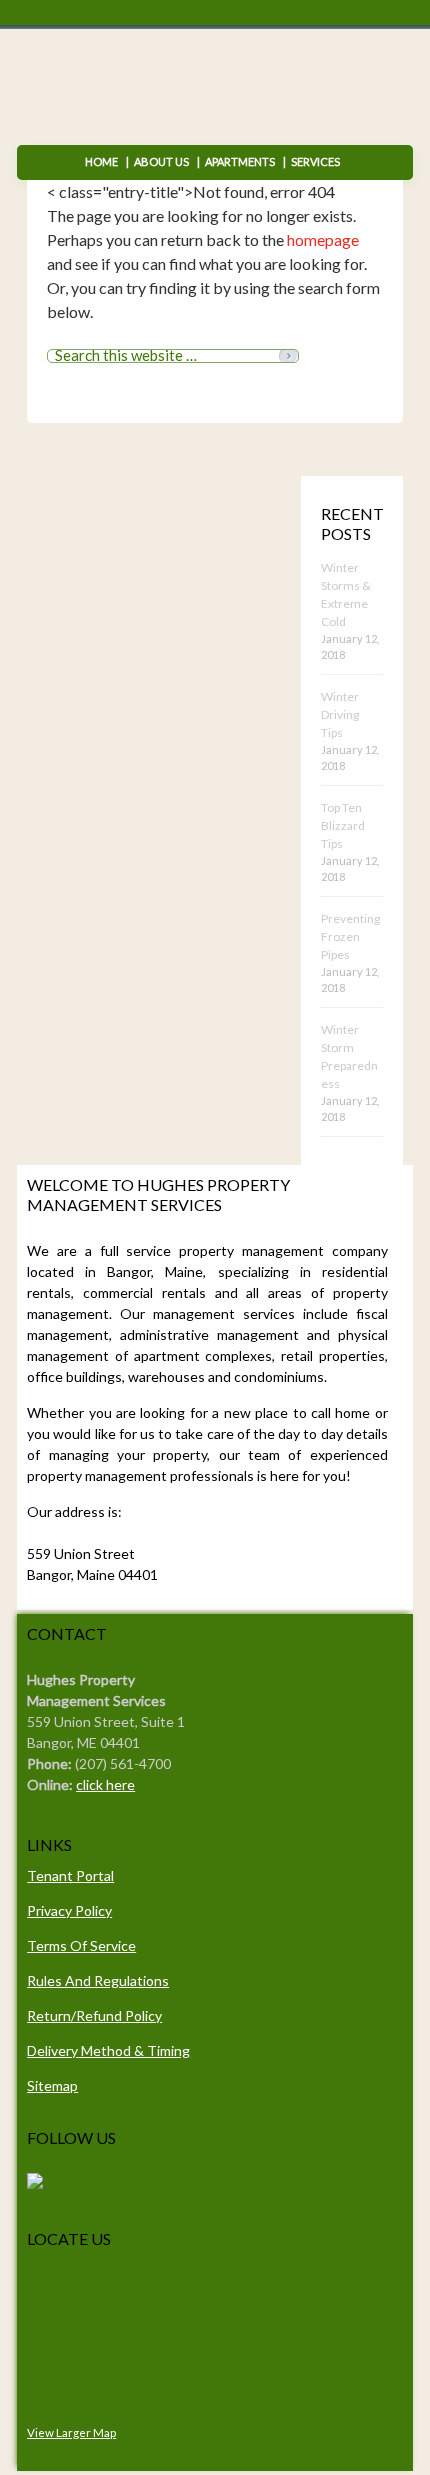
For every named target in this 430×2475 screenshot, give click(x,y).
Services (311, 161)
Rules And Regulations (98, 1980)
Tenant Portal (70, 1875)
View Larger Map (71, 2432)
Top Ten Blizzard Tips (343, 825)
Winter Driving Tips (340, 714)
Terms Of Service (81, 1945)
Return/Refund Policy (94, 2015)
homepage (323, 239)
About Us (161, 161)
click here (105, 1784)
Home (101, 161)
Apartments (240, 161)
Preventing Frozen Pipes (350, 936)
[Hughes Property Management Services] (35, 2183)
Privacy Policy (69, 1910)
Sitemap (52, 2085)
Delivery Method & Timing (108, 2050)
